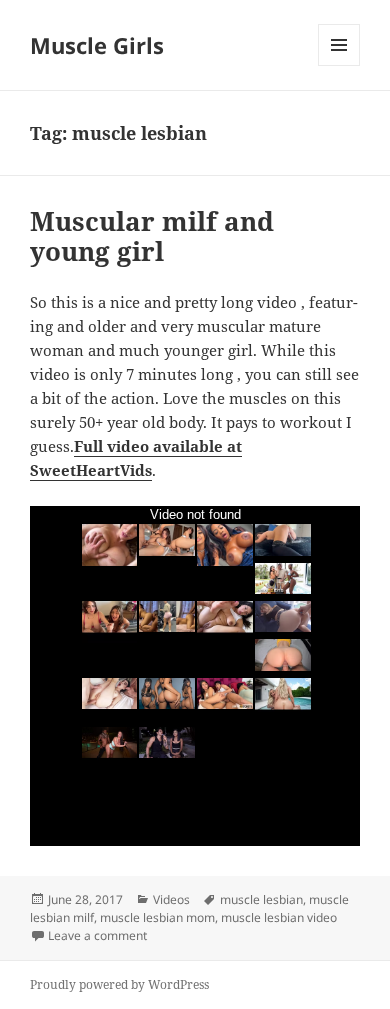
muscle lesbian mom (157, 917)
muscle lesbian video (279, 917)
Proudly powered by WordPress (119, 984)
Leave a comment (97, 935)
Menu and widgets (339, 65)
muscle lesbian (261, 899)
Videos (171, 899)
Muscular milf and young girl (152, 236)
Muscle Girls (97, 45)
